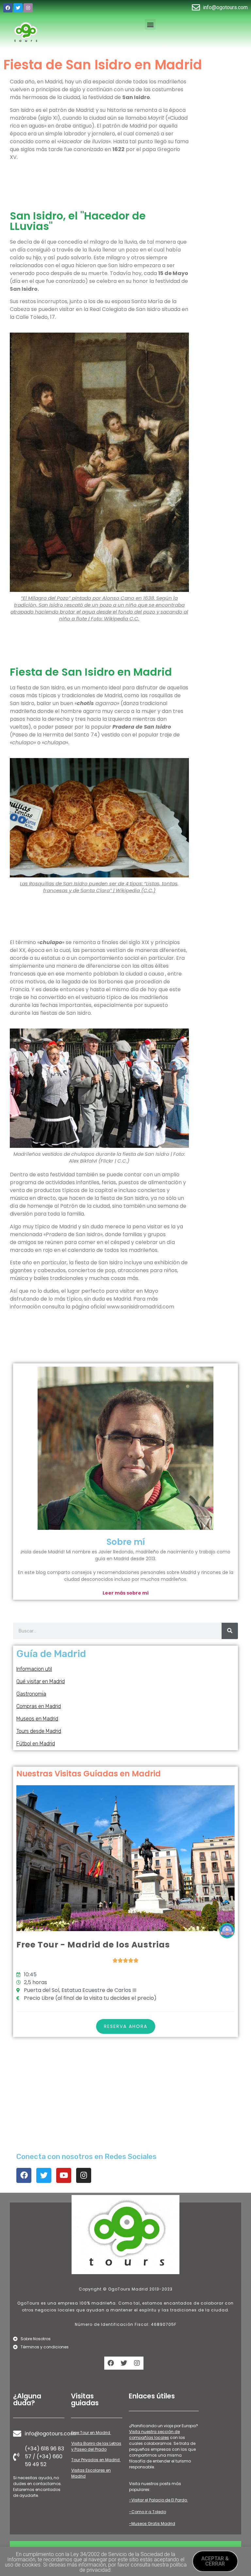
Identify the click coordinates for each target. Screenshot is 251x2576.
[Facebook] (8, 8)
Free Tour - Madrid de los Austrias (93, 1945)
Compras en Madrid (39, 1706)
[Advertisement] (99, 187)
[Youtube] (64, 2175)
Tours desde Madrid (39, 1731)
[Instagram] (28, 8)
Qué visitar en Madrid (41, 1681)
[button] (150, 24)
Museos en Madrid (37, 1719)
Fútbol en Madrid (36, 1744)
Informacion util (34, 1669)
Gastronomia (31, 1694)
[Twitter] (18, 8)
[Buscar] (230, 1631)
